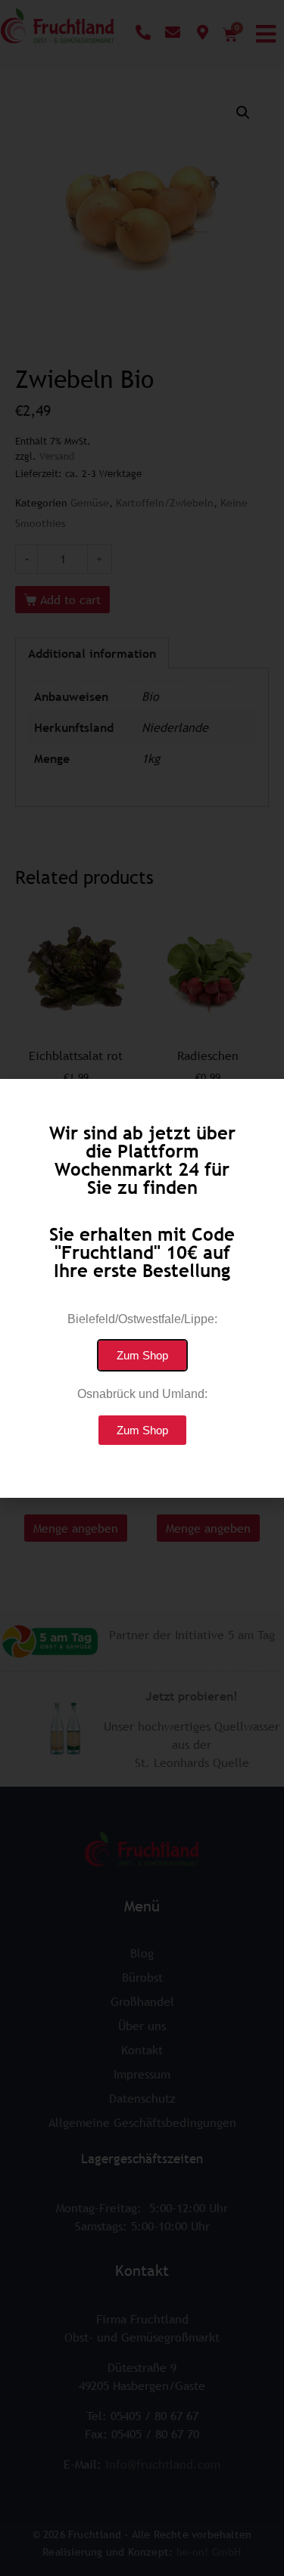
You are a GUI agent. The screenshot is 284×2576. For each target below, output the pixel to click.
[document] (142, 1288)
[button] (142, 1355)
